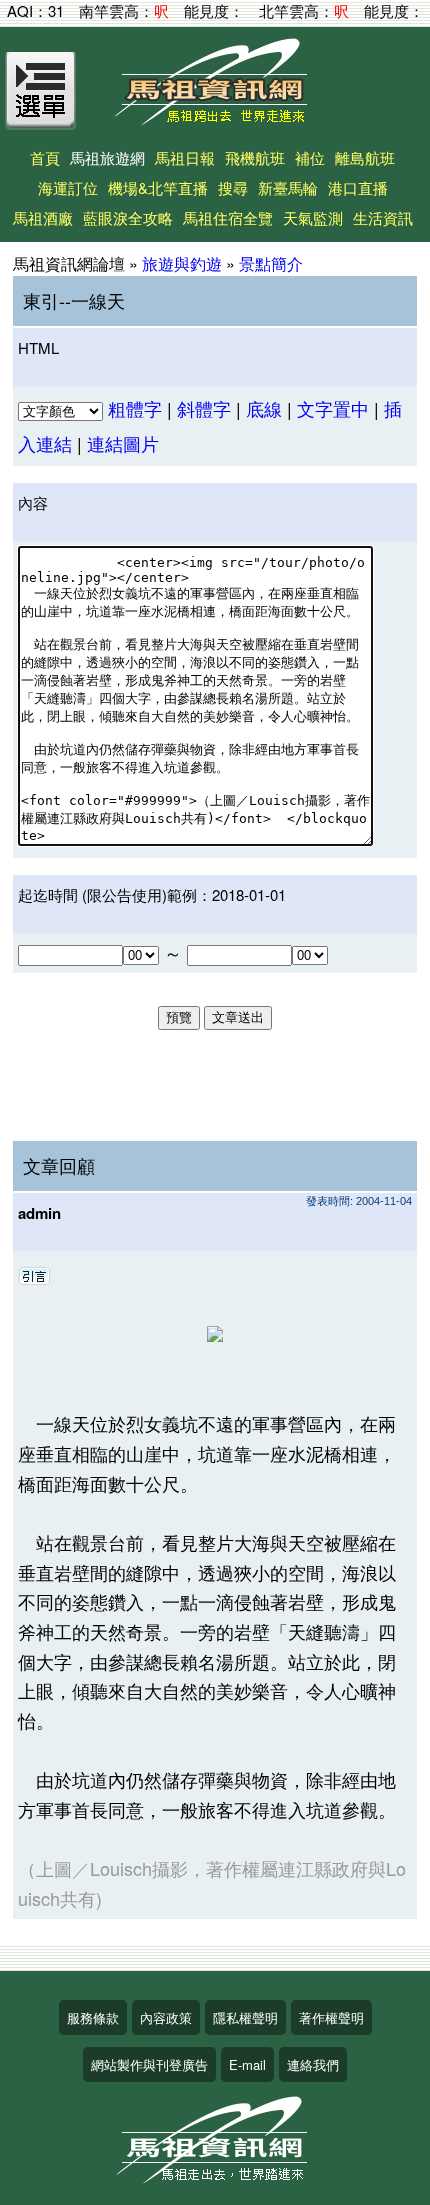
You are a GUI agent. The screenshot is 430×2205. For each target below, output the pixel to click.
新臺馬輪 (288, 187)
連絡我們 (313, 2064)
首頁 (45, 157)
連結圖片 (123, 443)
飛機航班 (255, 157)
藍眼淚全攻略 (128, 217)
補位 (310, 157)
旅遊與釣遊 (182, 263)
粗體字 (135, 408)
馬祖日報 (185, 157)
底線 (264, 408)
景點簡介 (271, 263)
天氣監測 (313, 217)
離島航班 (365, 157)
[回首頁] (215, 118)
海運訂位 (68, 187)
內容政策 (166, 2017)
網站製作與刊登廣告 (149, 2064)
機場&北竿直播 (158, 187)
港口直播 (358, 187)
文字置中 (333, 408)
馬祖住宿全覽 (228, 217)
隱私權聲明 (245, 2017)
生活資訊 (383, 217)
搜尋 (233, 187)
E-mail (247, 2064)
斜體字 (204, 408)
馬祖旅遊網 (107, 157)
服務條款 (93, 2017)
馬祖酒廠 (43, 217)
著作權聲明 (331, 2017)
